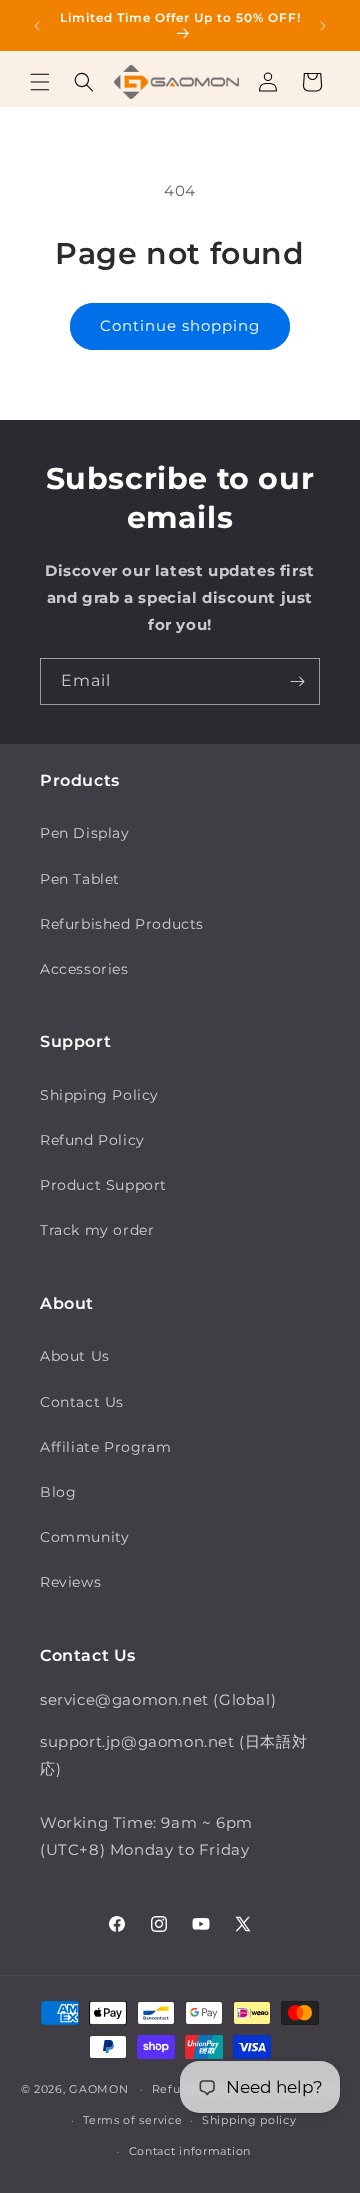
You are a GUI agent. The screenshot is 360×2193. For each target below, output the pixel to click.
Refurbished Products (122, 924)
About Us (75, 1356)
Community (84, 1537)
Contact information (190, 2151)
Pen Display (85, 833)
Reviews (70, 1582)
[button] (40, 82)
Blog (58, 1492)
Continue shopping (180, 325)
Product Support (103, 1185)
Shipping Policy (99, 1095)
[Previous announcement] (37, 26)
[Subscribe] (297, 681)
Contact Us (82, 1402)
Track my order (97, 1230)
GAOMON (98, 2089)
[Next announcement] (323, 26)
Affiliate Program (105, 1447)
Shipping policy (249, 2120)
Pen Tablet (80, 879)
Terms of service (132, 2120)
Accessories (84, 969)
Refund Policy (92, 1140)
